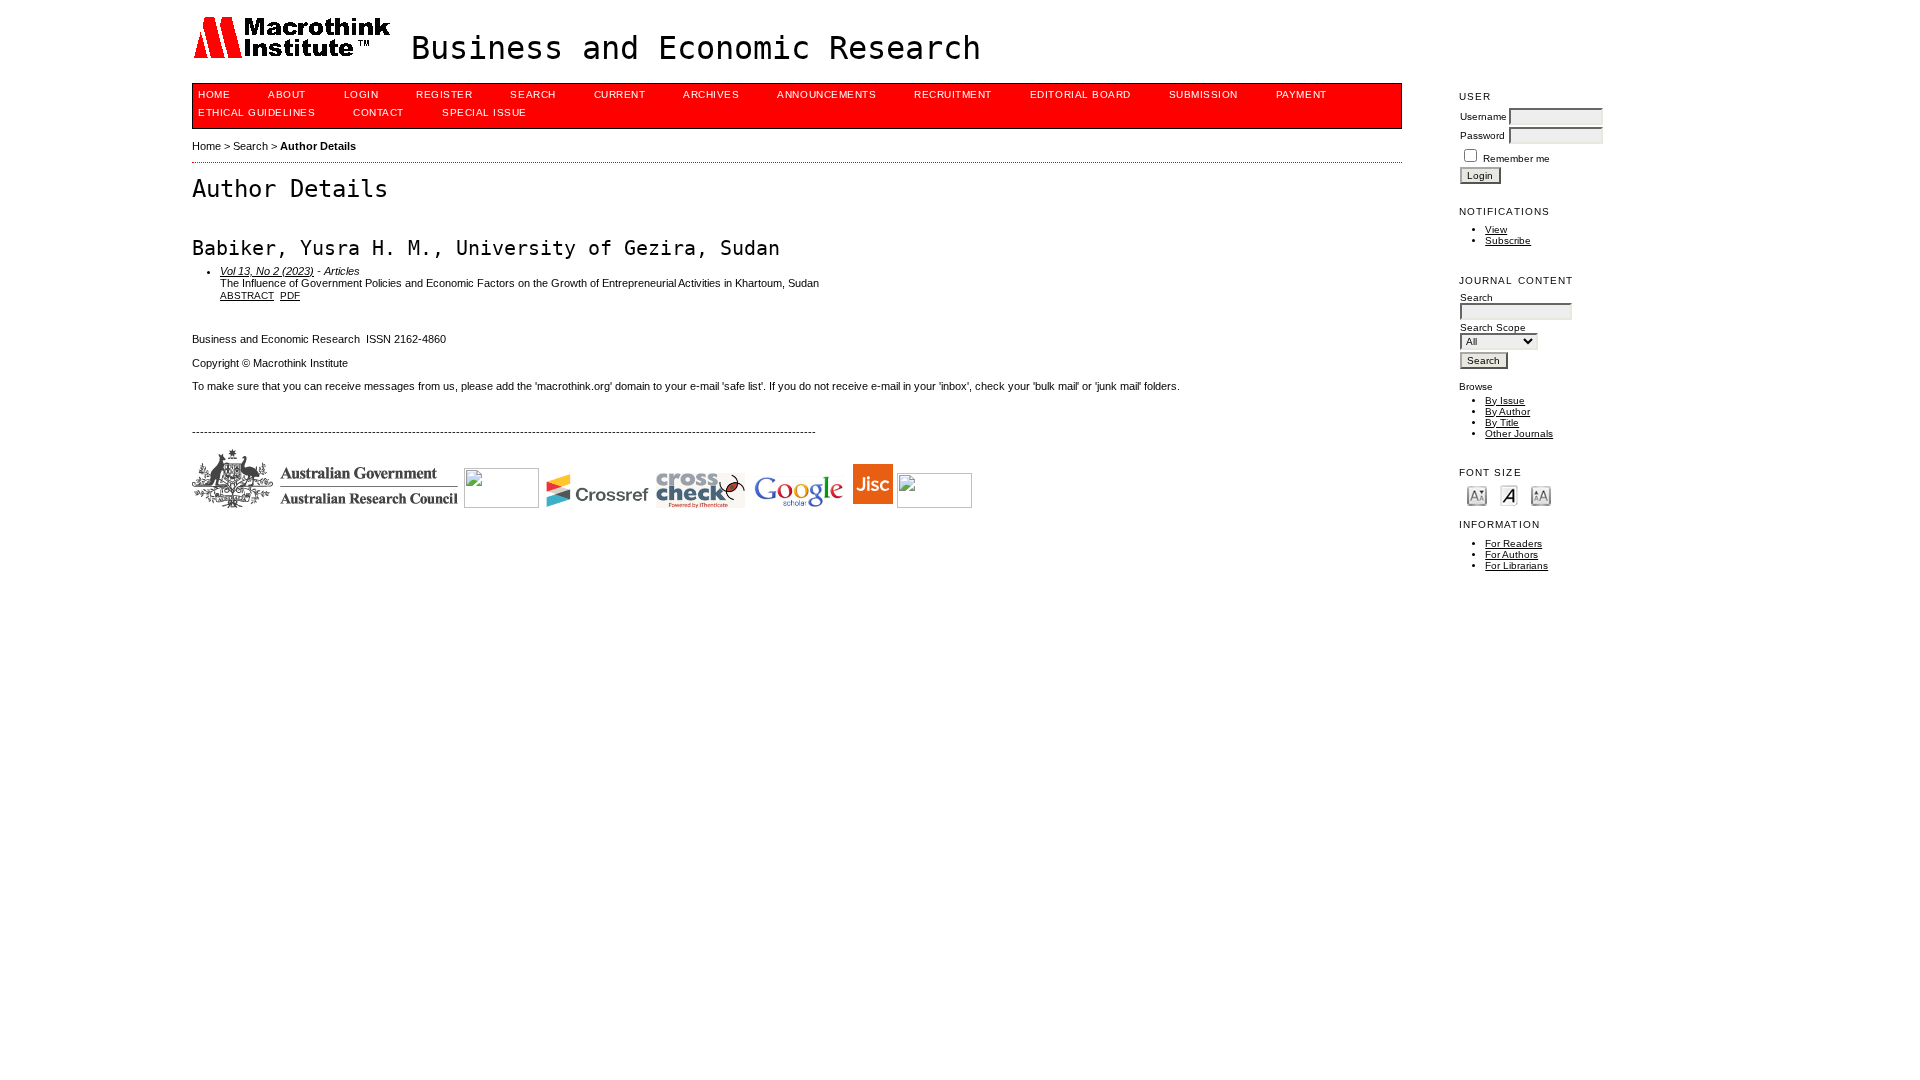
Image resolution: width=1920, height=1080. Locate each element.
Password (1482, 135)
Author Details (318, 146)
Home (214, 94)
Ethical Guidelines (256, 112)
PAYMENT (1301, 94)
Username (1483, 116)
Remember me (1516, 158)
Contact (378, 112)
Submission (1203, 94)
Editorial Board (1080, 94)
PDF (290, 295)
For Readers (1513, 543)
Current (620, 94)
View (1496, 229)
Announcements (826, 94)
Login (361, 94)
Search (532, 94)
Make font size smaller (1477, 494)
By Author (1507, 411)
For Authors (1511, 554)
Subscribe (1508, 240)
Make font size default (1509, 494)
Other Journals (1519, 433)
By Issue (1505, 400)
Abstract (247, 295)
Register (444, 94)
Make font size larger (1541, 494)
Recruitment (953, 94)
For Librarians (1516, 565)
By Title (1502, 422)
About (287, 94)
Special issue (484, 112)
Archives (711, 94)
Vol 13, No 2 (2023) (267, 271)
